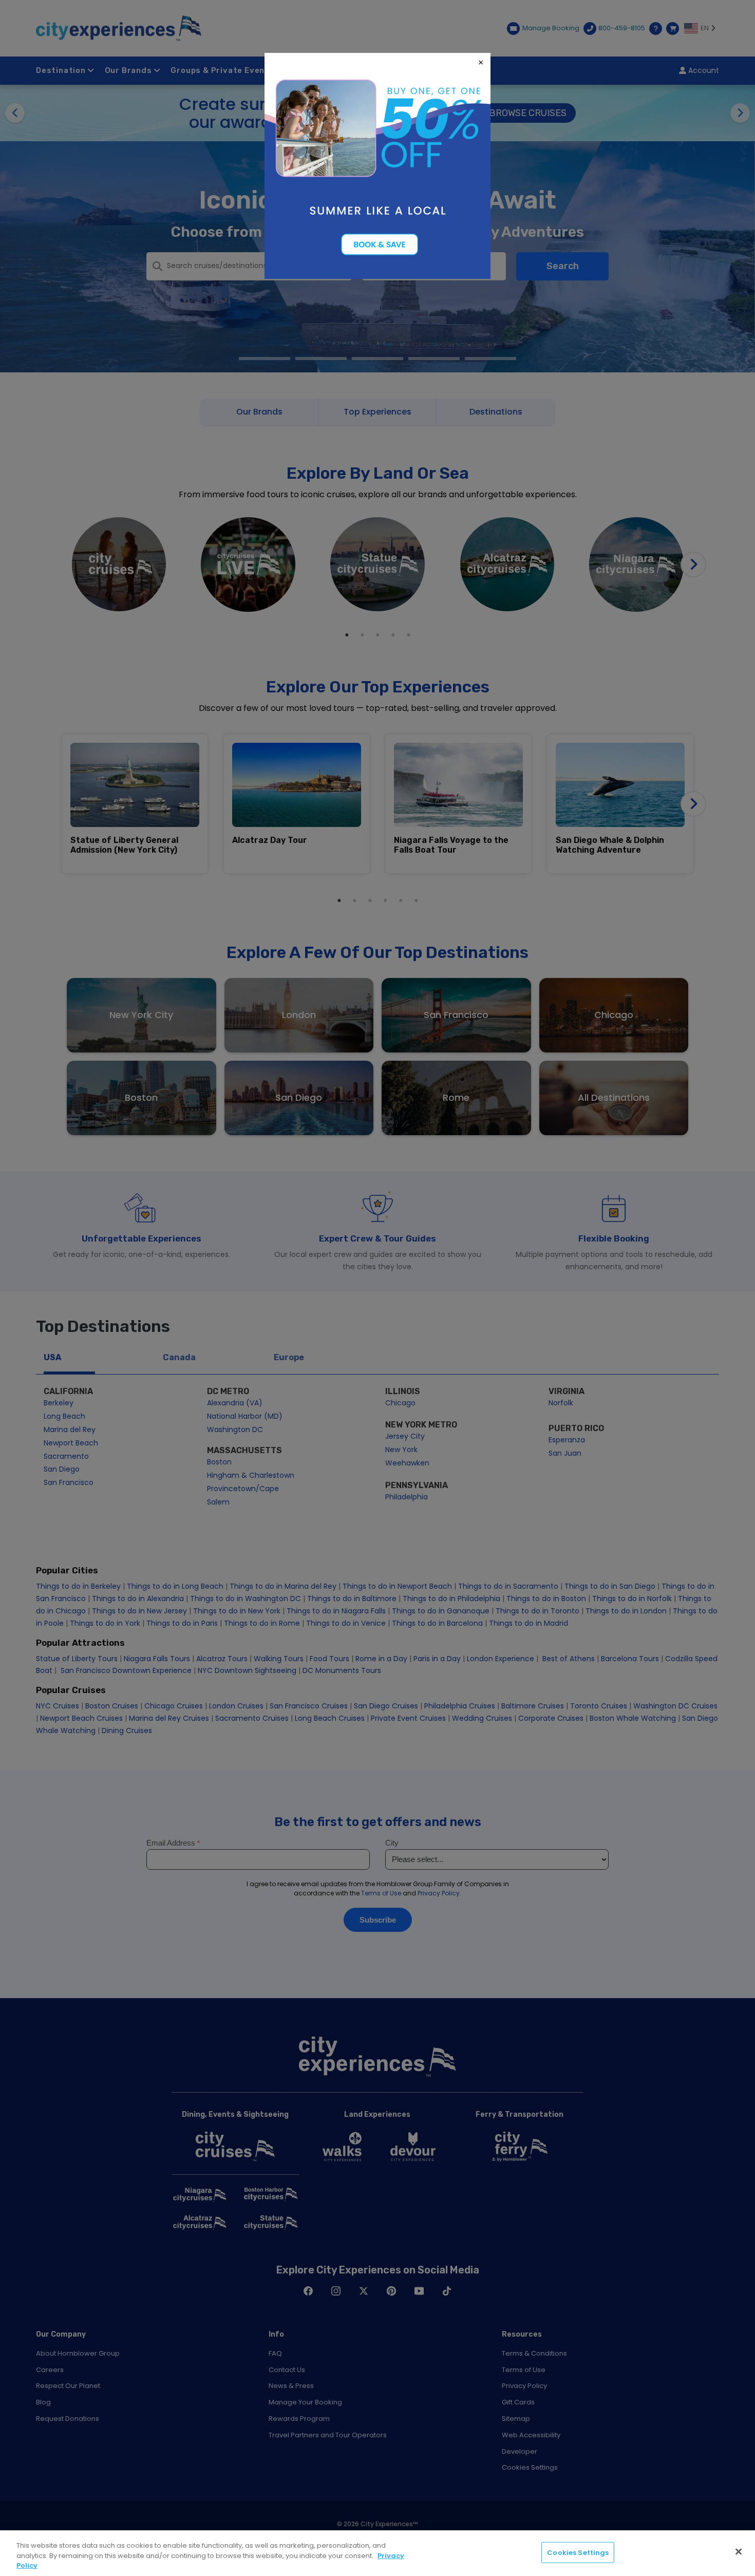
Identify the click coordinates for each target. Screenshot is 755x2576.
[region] (377, 2553)
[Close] (739, 2551)
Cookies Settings (578, 2552)
